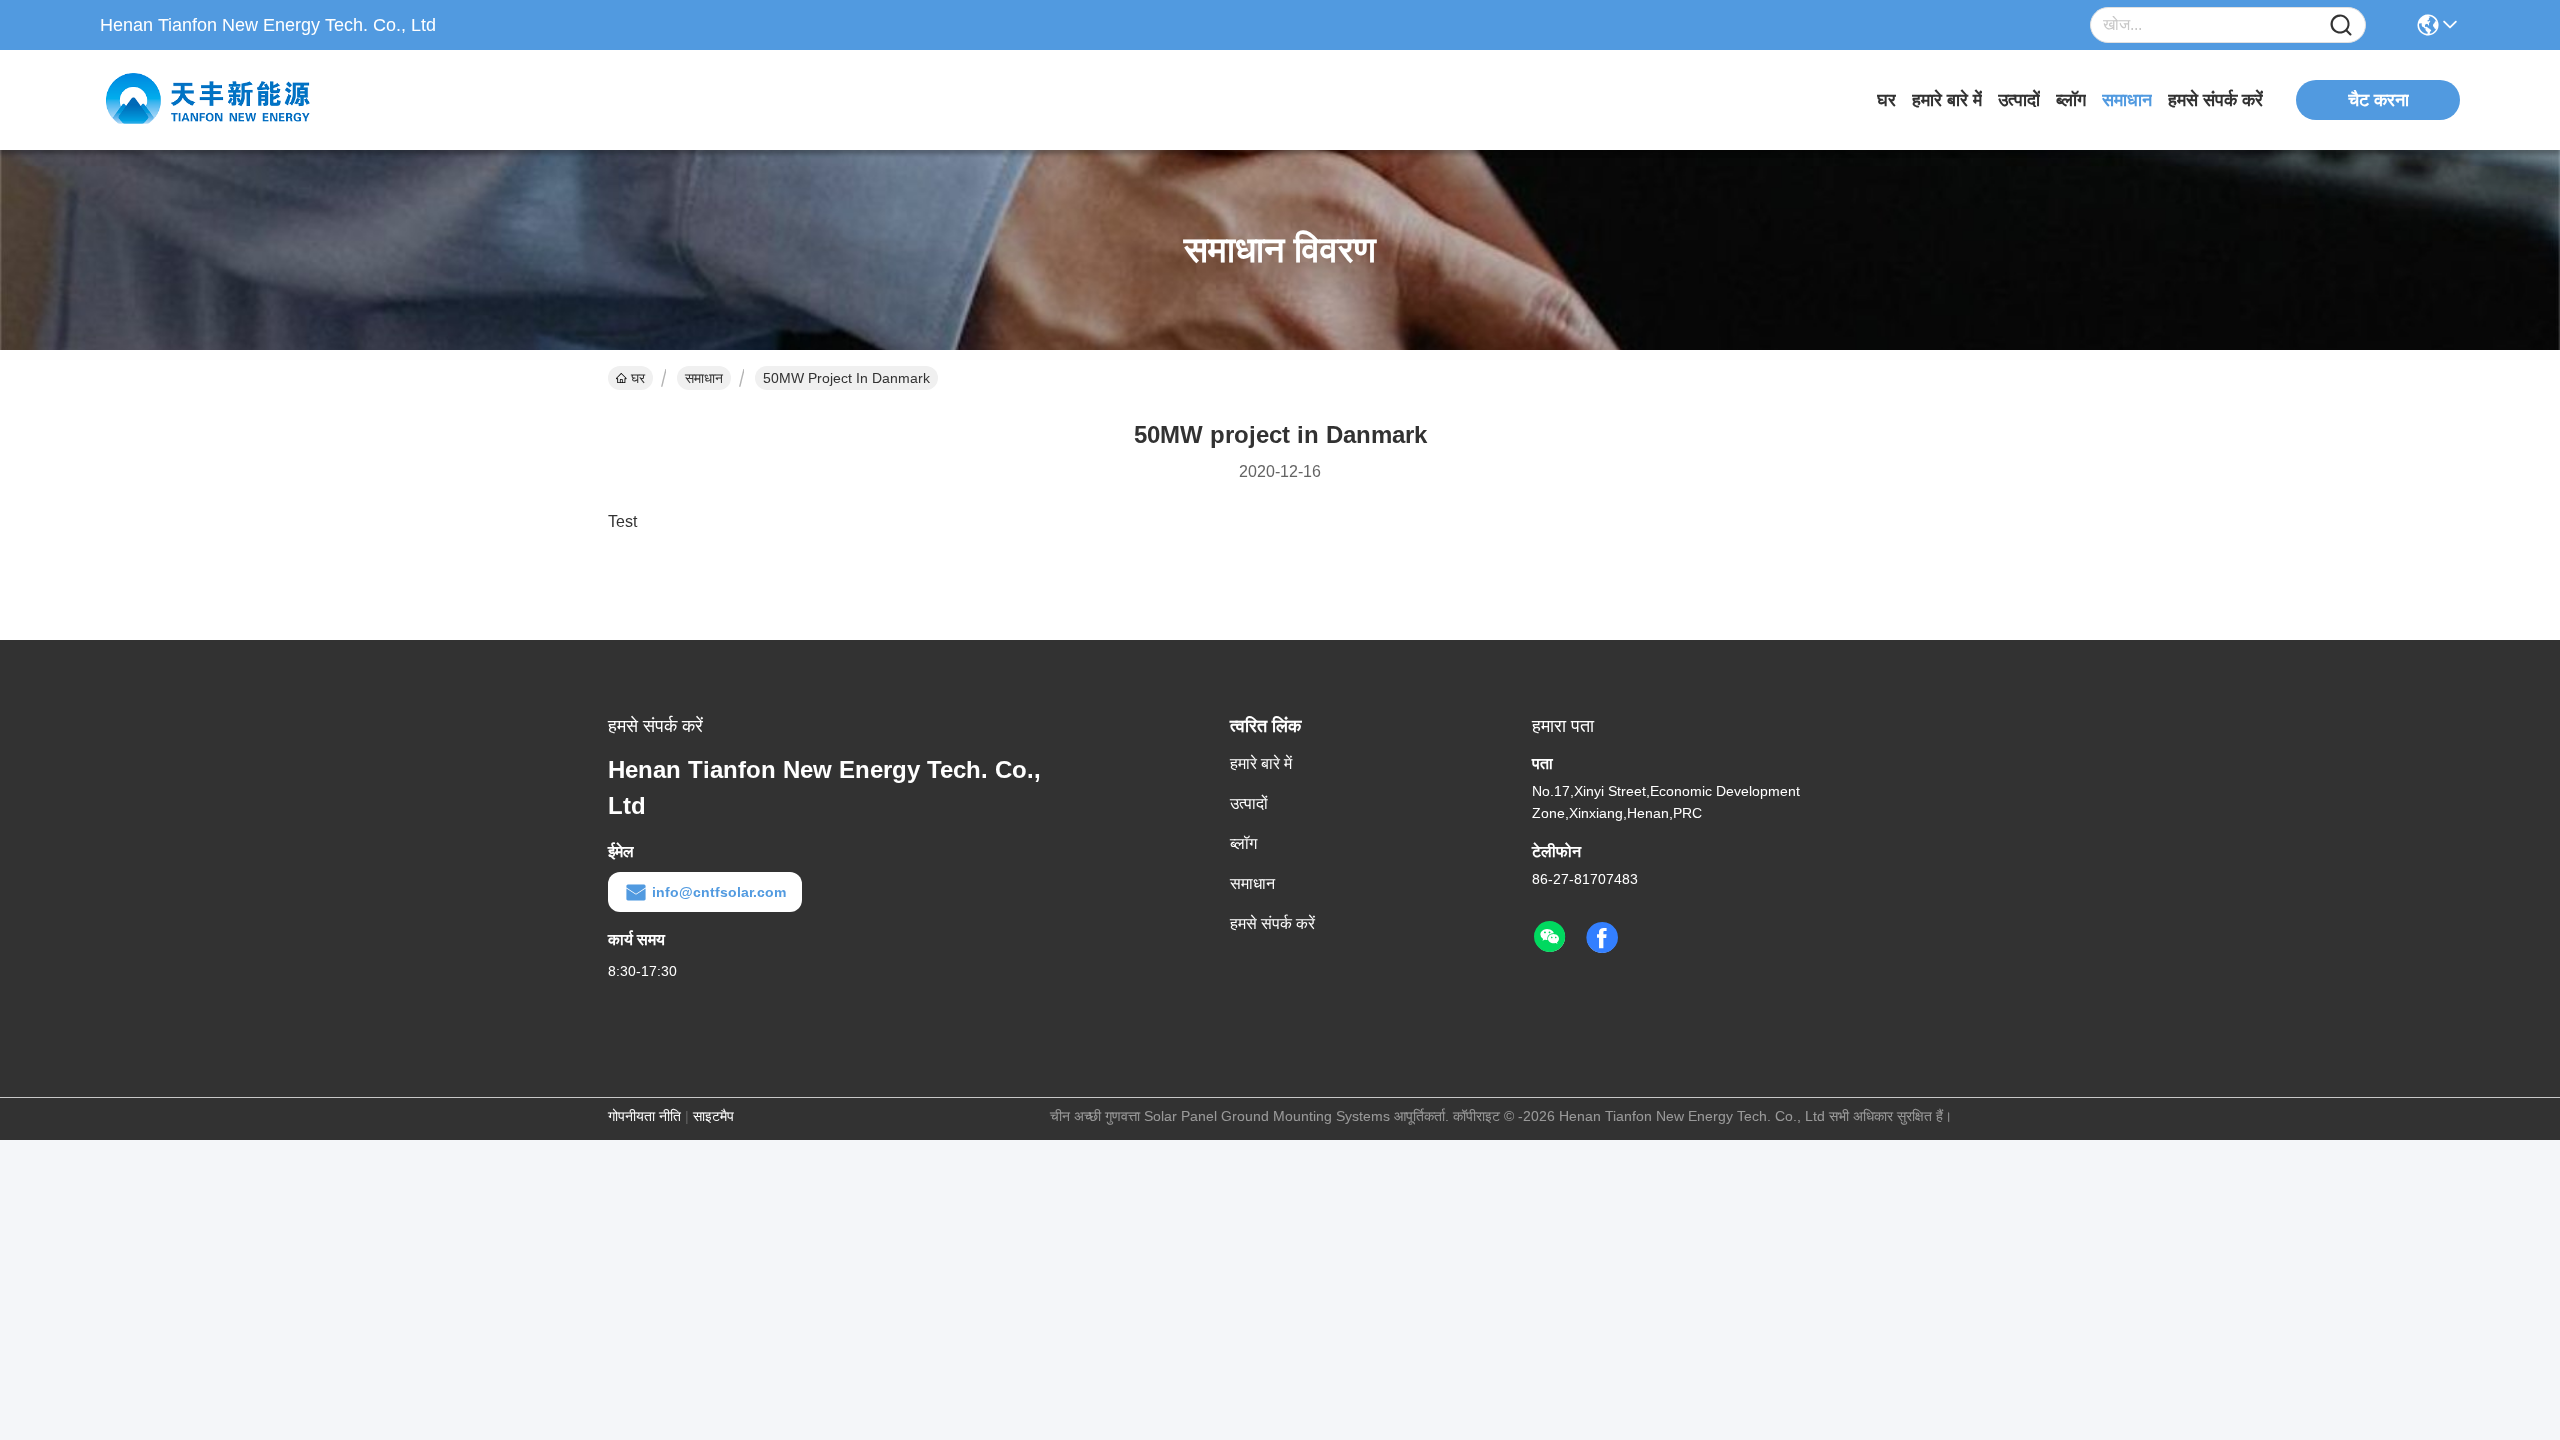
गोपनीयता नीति (644, 1116)
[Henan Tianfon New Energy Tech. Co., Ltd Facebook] (1602, 938)
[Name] (2341, 25)
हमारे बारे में (1947, 100)
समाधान (2127, 100)
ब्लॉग (2071, 100)
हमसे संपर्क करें (2215, 100)
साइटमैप (713, 1116)
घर (1886, 100)
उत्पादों (2019, 100)
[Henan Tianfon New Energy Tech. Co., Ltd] (210, 100)
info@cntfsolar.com (719, 892)
